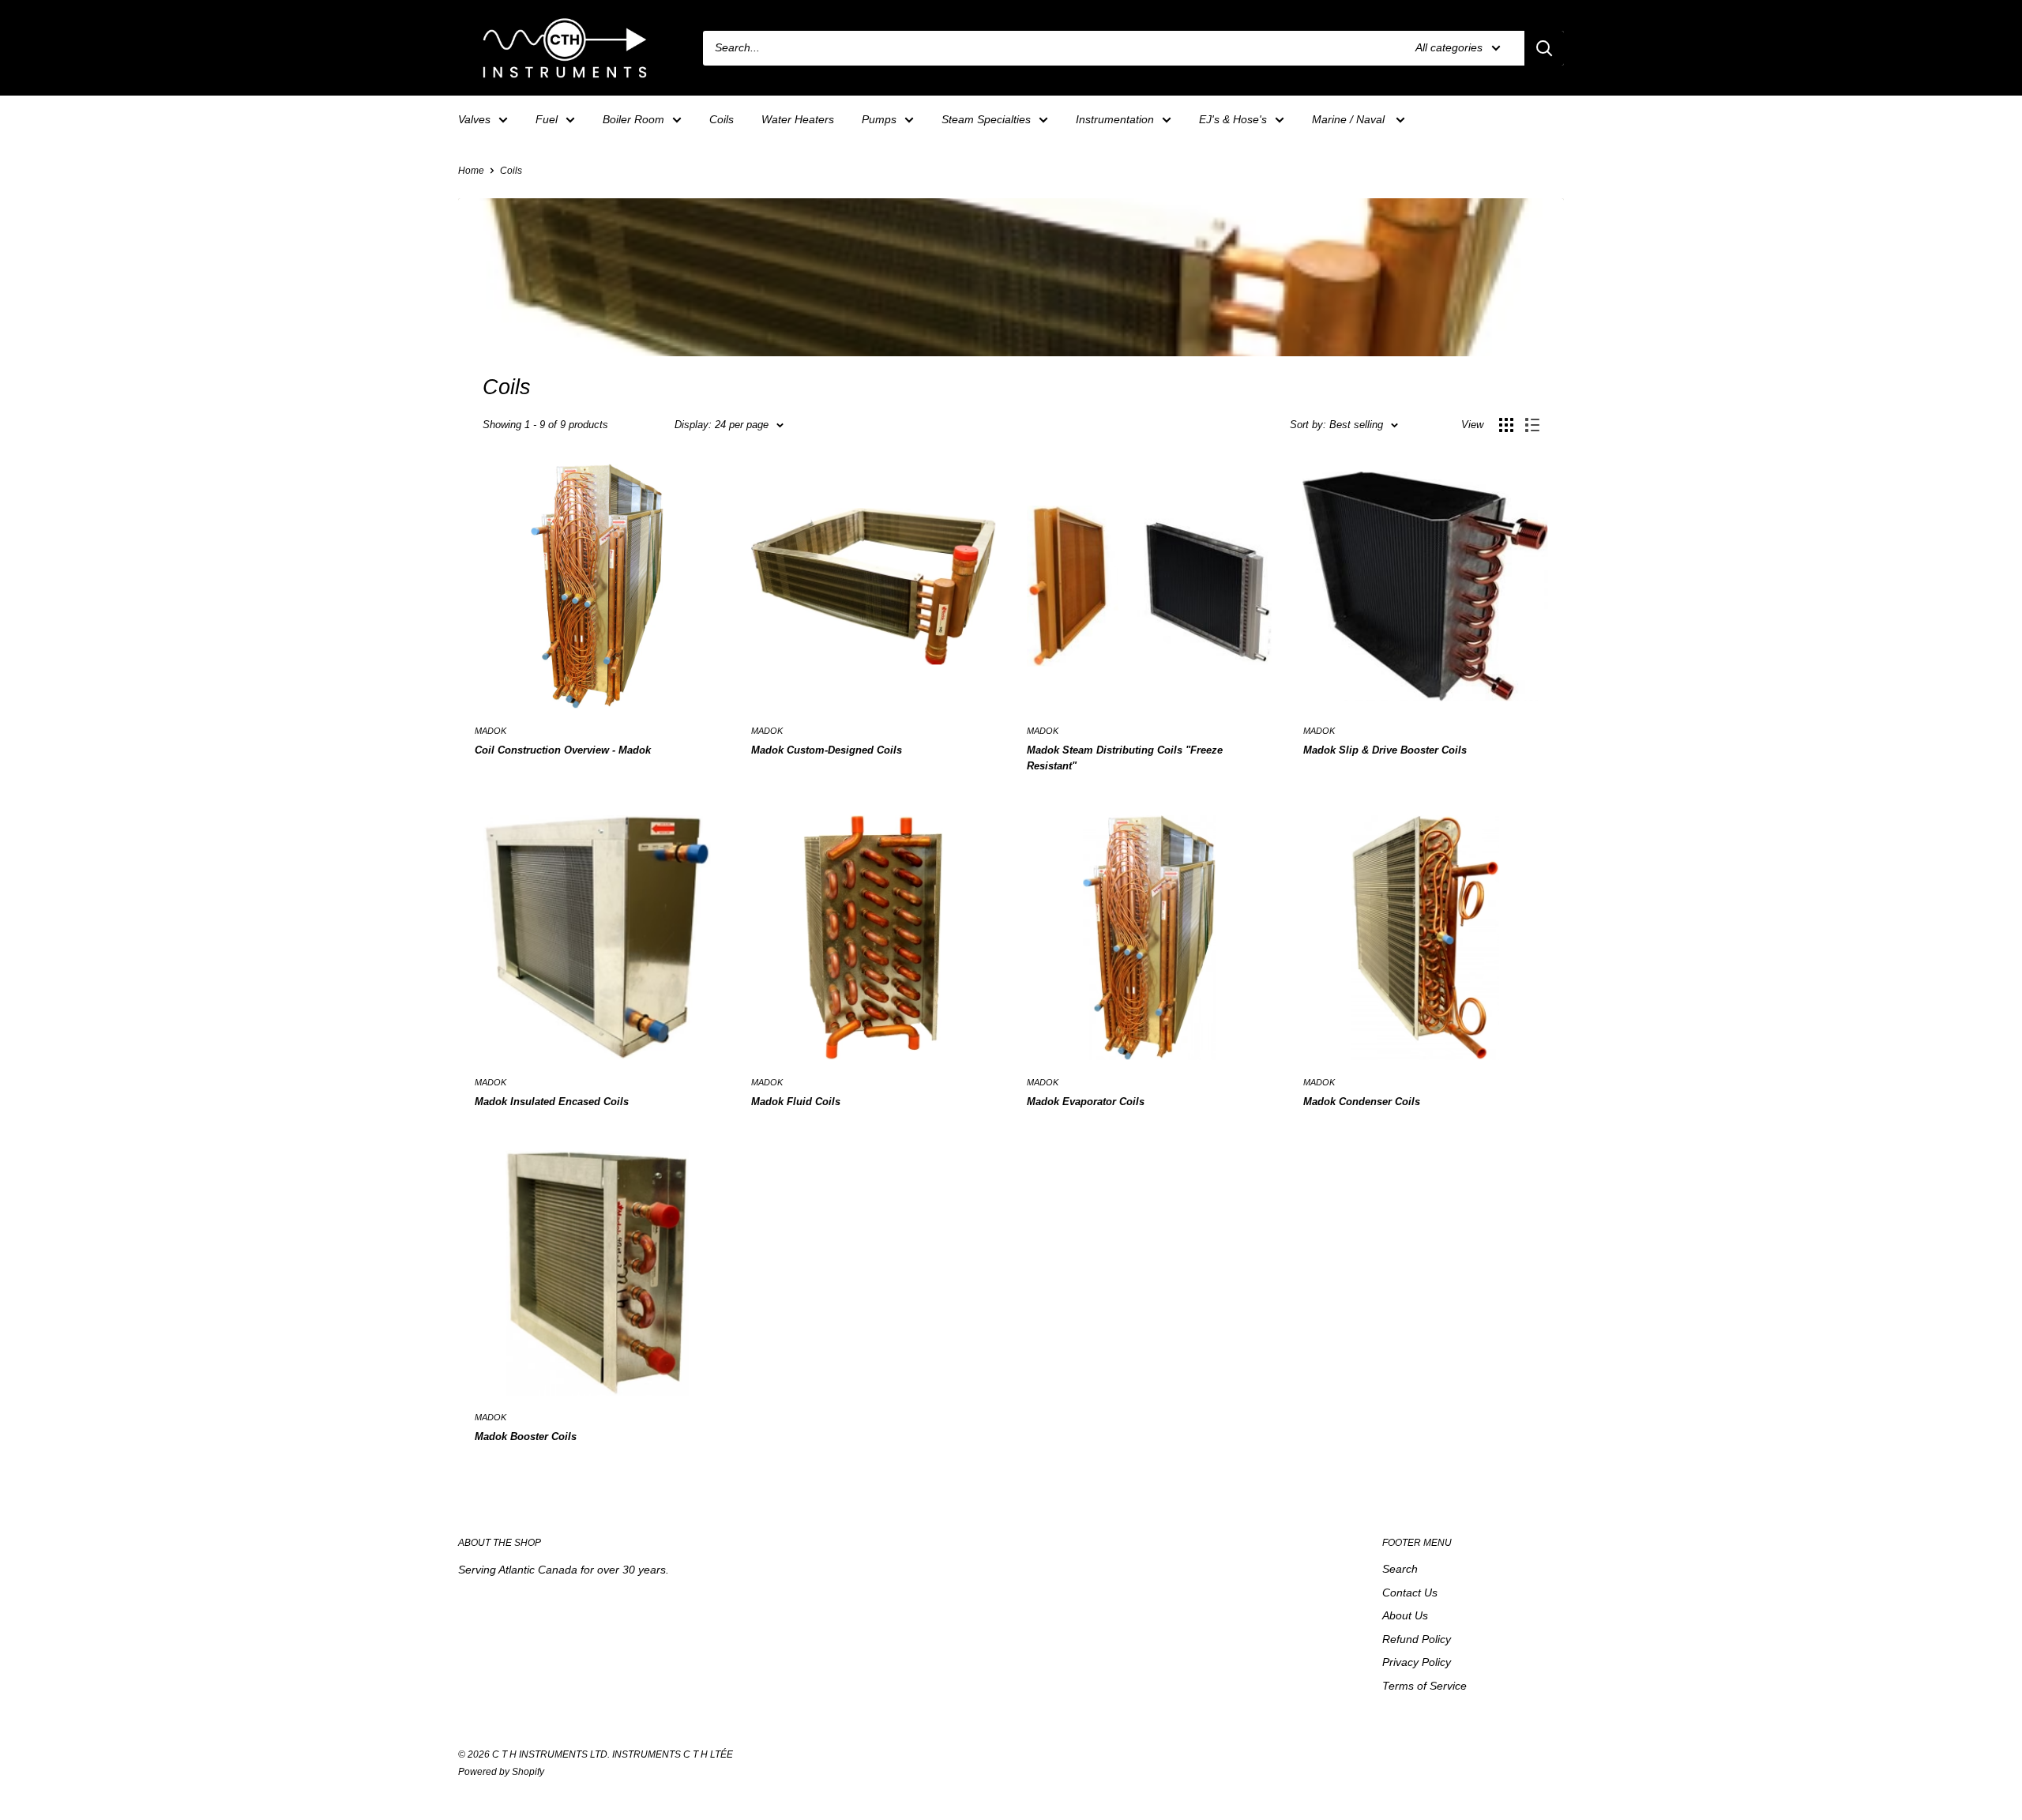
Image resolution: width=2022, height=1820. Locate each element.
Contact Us (1410, 1592)
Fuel (547, 119)
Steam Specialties (986, 119)
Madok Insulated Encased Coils (552, 1102)
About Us (1405, 1615)
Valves (474, 119)
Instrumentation (1115, 119)
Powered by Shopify (501, 1772)
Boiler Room (633, 119)
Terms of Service (1424, 1686)
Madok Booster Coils (526, 1436)
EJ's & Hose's (1233, 119)
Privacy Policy (1417, 1662)
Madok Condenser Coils (1362, 1102)
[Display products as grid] (1506, 425)
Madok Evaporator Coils (1086, 1102)
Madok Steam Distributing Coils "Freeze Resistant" (1125, 758)
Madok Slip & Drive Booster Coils (1385, 750)
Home (471, 171)
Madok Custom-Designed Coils (827, 750)
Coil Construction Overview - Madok (563, 750)
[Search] (1544, 48)
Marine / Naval (1350, 119)
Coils (722, 119)
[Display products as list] (1532, 425)
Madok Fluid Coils (796, 1102)
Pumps (879, 119)
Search (1400, 1569)
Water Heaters (798, 119)
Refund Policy (1417, 1639)
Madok (490, 731)
